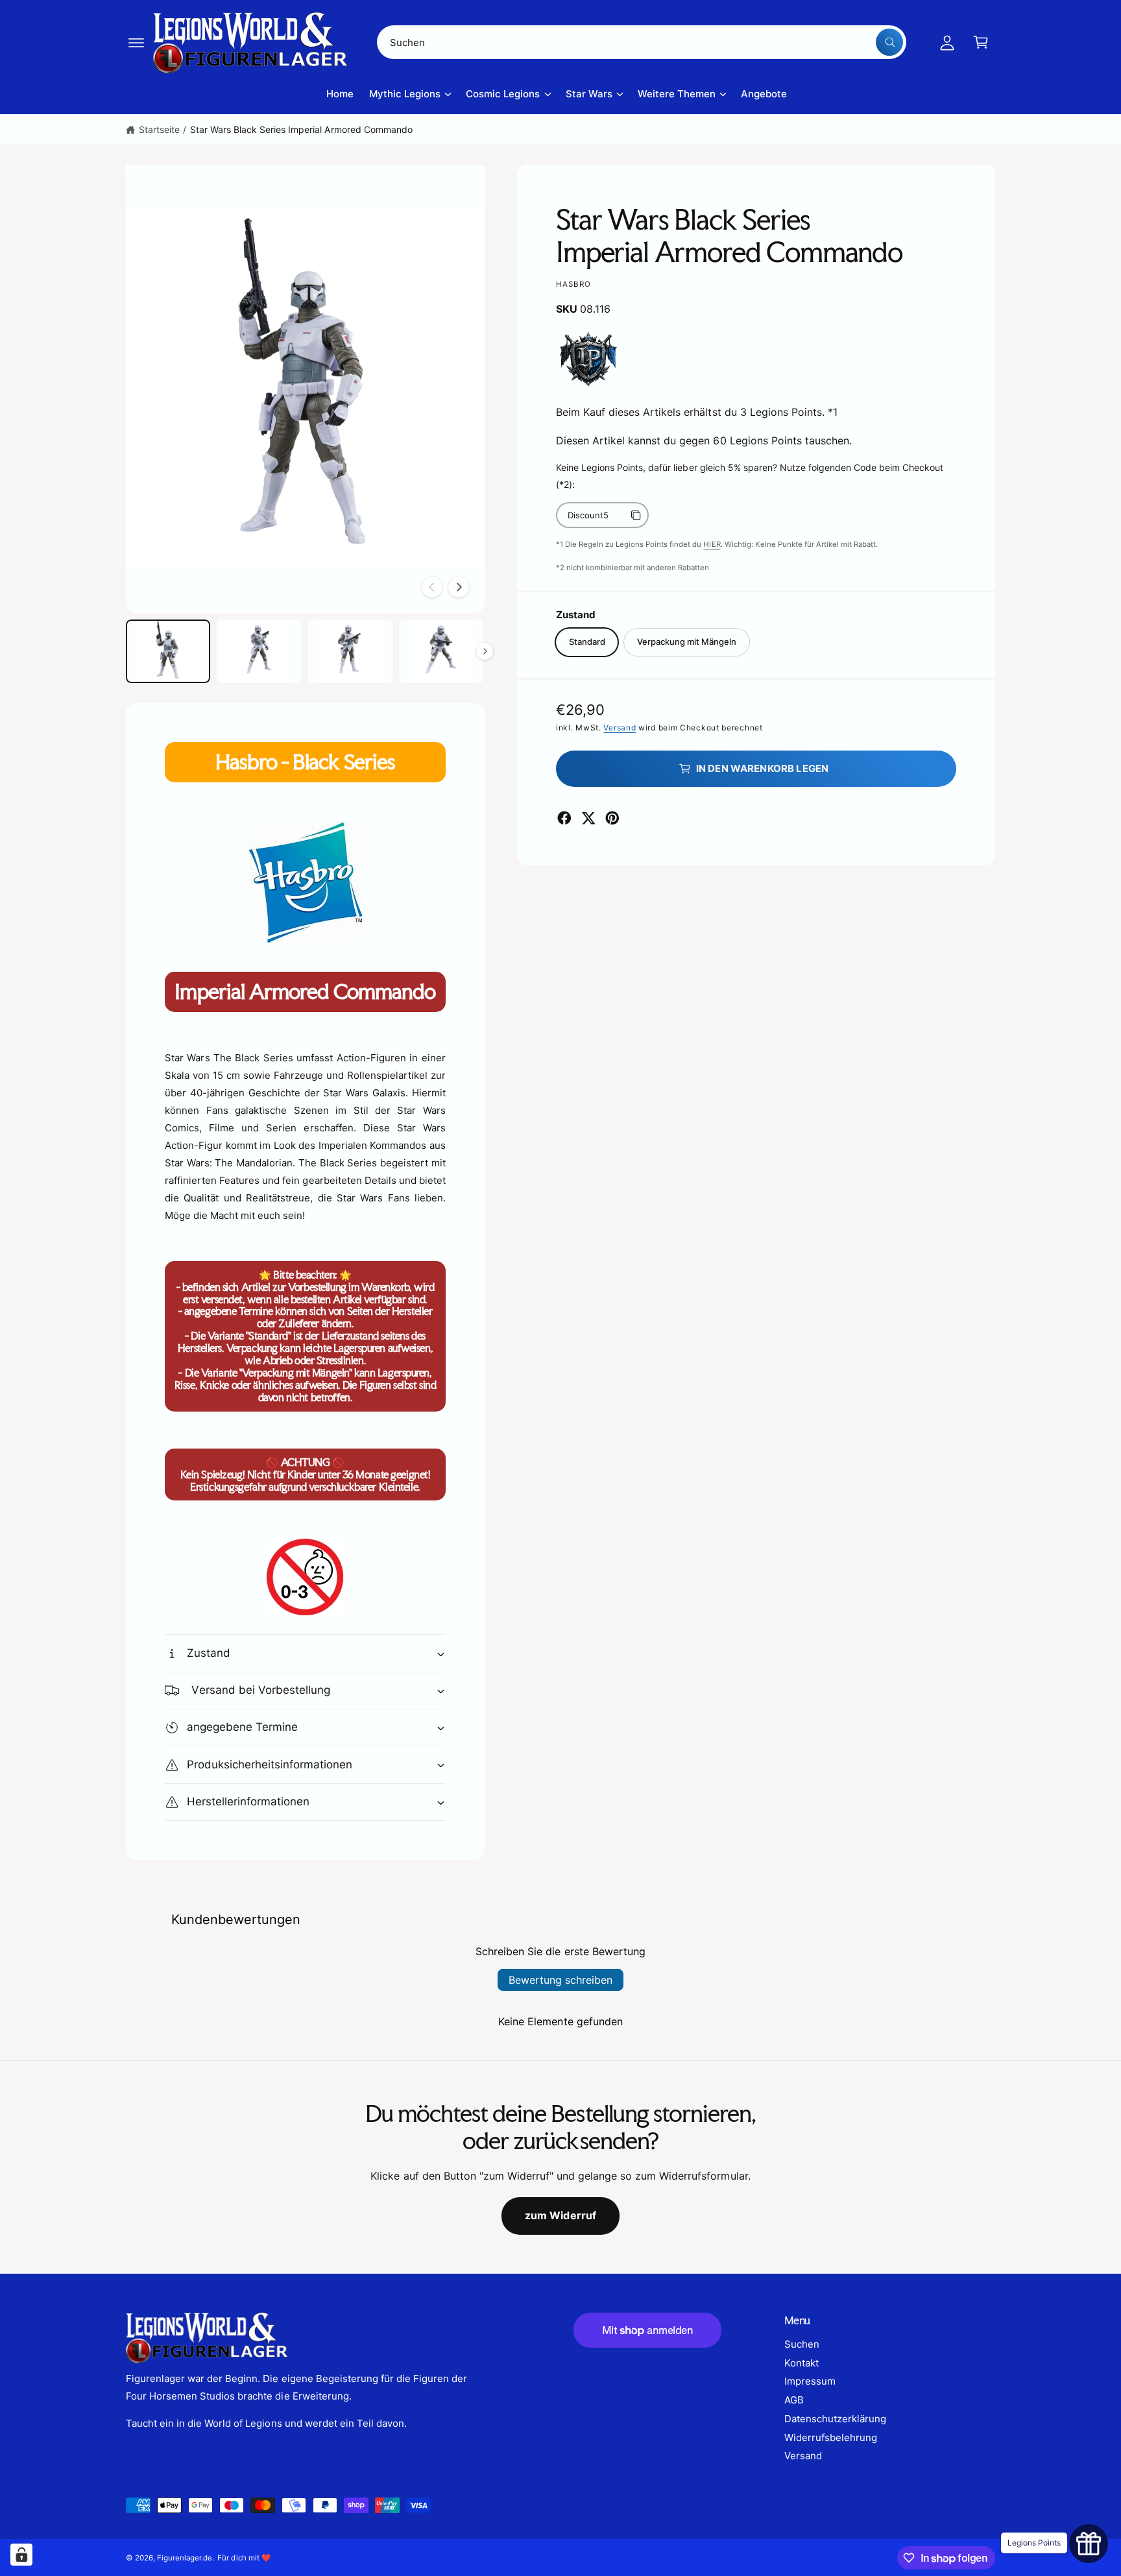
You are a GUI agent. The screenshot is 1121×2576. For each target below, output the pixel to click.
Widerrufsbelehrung (831, 2438)
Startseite (159, 129)
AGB (794, 2400)
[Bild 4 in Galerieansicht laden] (441, 651)
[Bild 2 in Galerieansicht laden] (259, 651)
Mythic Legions (405, 94)
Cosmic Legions (503, 94)
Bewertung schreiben (560, 1980)
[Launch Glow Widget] (1089, 2544)
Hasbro (573, 284)
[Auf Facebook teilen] (564, 818)
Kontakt (802, 2363)
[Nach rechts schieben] (459, 587)
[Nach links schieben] (432, 587)
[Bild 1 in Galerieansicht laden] (168, 651)
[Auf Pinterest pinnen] (612, 818)
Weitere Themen (677, 94)
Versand (620, 728)
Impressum (810, 2381)
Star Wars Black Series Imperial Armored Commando (301, 129)
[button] (136, 42)
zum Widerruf (561, 2215)
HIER (712, 544)
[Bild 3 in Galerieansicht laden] (350, 651)
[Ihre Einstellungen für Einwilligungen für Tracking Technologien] (21, 2555)
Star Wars (589, 94)
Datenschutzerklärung (835, 2419)
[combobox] (642, 42)
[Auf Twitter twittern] (588, 818)
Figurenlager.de (185, 2558)
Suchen (802, 2344)
